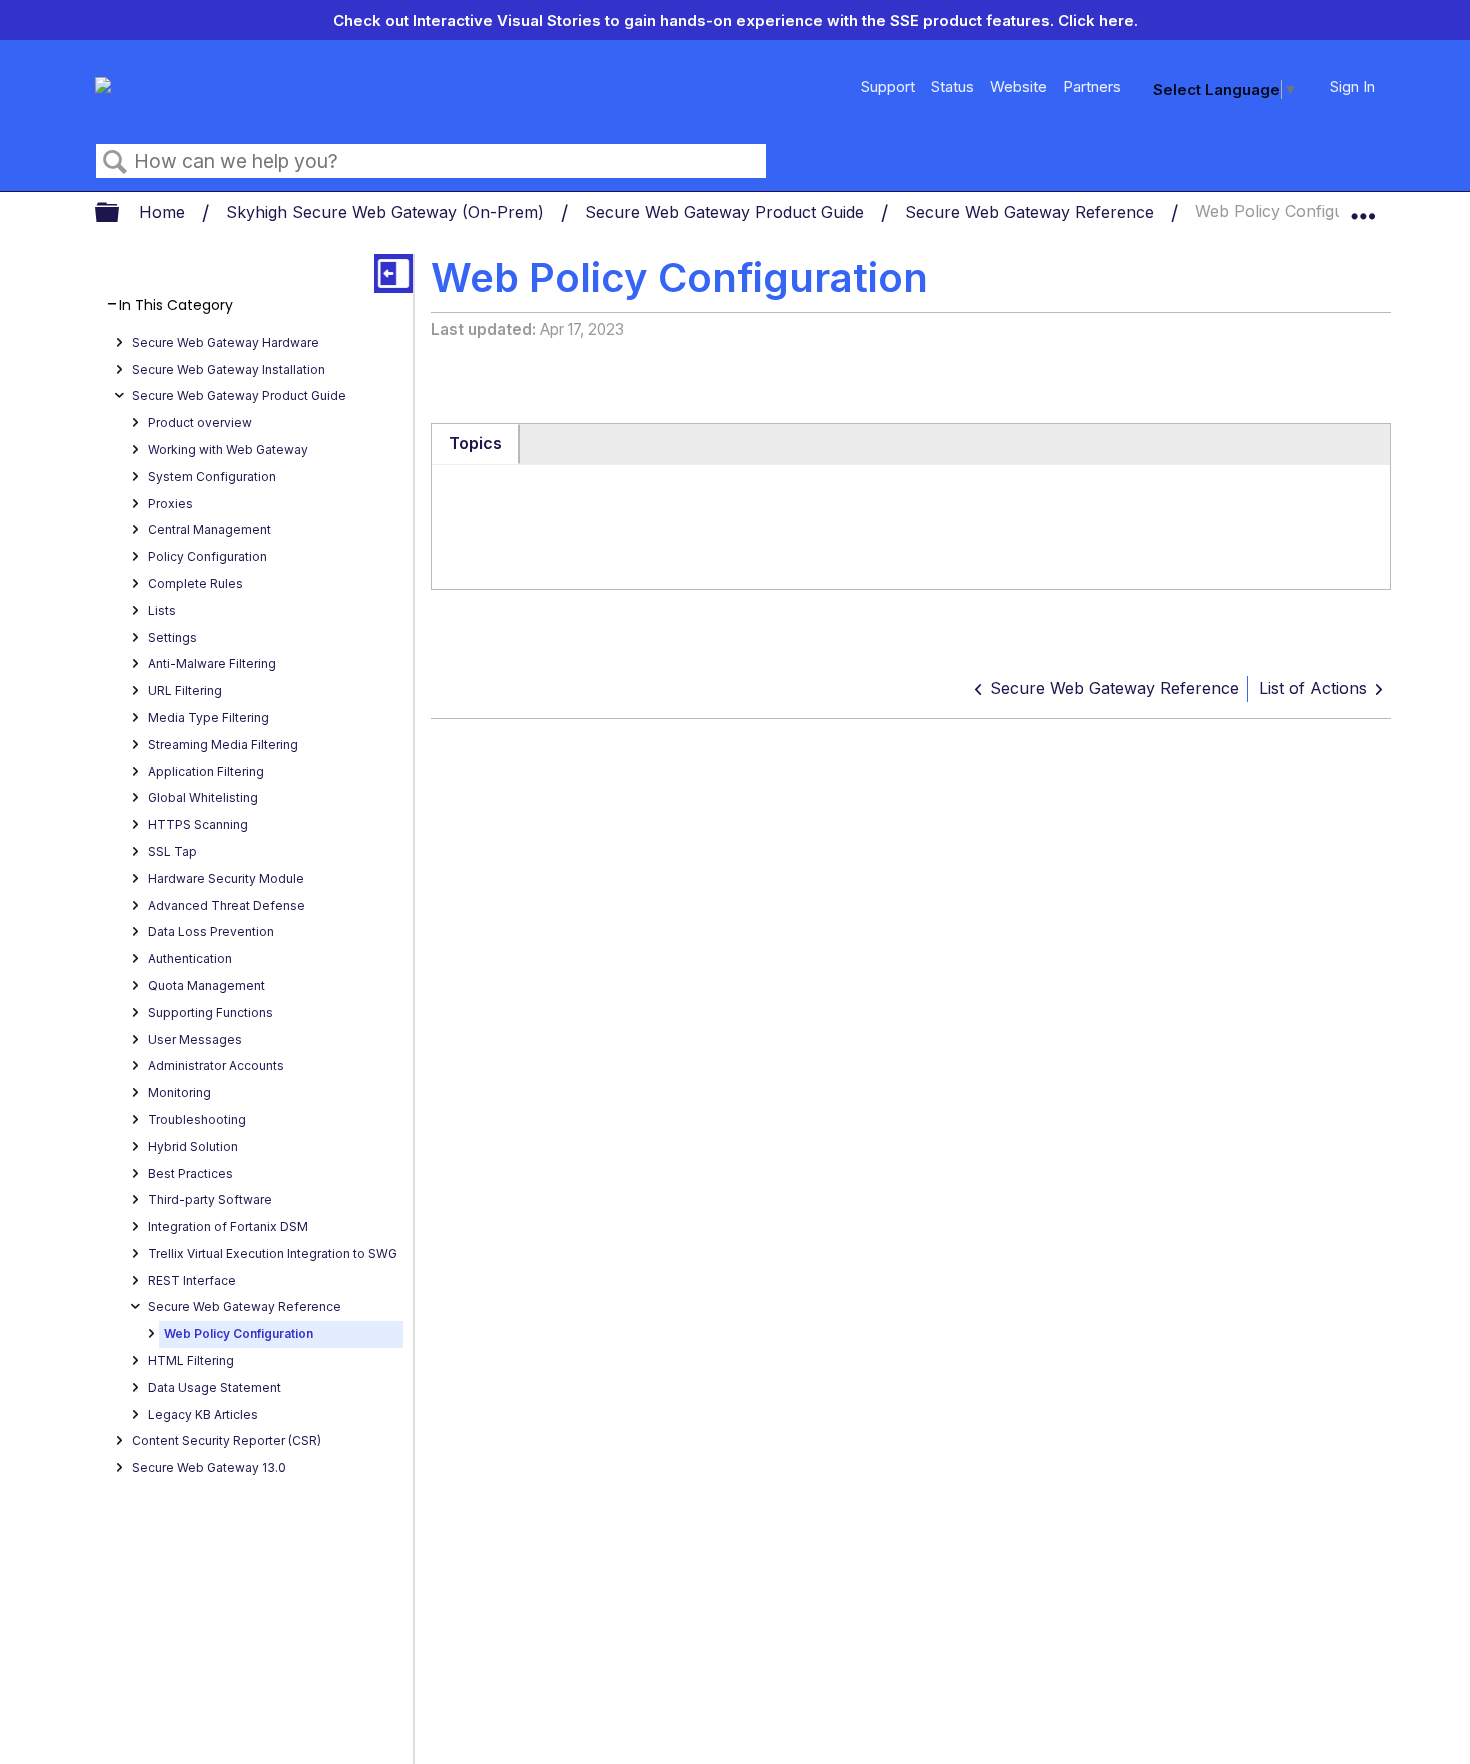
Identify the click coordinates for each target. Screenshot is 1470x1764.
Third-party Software (210, 1199)
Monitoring (179, 1092)
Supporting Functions (210, 1012)
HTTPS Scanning (198, 824)
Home (164, 212)
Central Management (209, 529)
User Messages (195, 1039)
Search (115, 162)
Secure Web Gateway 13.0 (209, 1467)
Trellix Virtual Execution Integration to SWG (272, 1253)
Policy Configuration (207, 556)
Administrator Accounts (216, 1065)
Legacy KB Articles (203, 1414)
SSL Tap (172, 851)
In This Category (176, 305)
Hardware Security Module (226, 878)
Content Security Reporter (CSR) (226, 1440)
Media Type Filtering (208, 717)
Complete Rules (195, 583)
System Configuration (212, 476)
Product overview (200, 422)
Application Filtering (206, 771)
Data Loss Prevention (211, 931)
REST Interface (192, 1280)
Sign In (1352, 86)
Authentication (190, 958)
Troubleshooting (197, 1119)
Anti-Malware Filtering (212, 663)
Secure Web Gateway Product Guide (727, 212)
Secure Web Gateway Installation (228, 369)
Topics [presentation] (475, 443)
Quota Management (206, 985)
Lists (162, 610)
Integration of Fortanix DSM (228, 1226)
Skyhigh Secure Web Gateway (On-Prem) (387, 212)
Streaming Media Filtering (223, 744)
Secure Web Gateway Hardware (225, 342)
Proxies (170, 503)
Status (952, 86)
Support (888, 86)
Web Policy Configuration (238, 1333)
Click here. (1098, 20)
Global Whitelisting (203, 797)
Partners (1092, 86)
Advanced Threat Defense (226, 905)
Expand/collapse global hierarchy (120, 213)
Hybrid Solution (193, 1146)
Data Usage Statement (214, 1387)
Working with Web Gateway (228, 449)
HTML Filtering (191, 1360)
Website (1018, 86)
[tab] (476, 444)
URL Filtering (185, 690)
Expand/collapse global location (1363, 207)
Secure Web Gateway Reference (1032, 212)
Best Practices (190, 1173)
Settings (172, 637)
